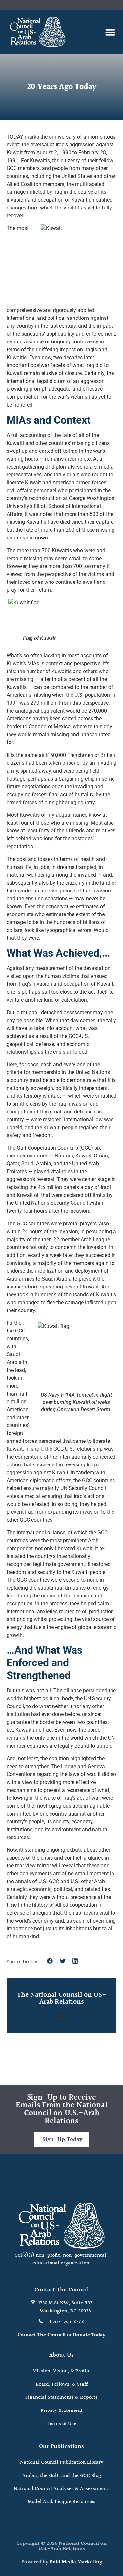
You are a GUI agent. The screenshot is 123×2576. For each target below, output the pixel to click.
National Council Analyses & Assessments (62, 2489)
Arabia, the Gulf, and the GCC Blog (62, 2476)
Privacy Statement (62, 2411)
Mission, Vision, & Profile (61, 2371)
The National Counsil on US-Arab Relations (62, 1998)
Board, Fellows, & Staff (62, 2384)
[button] (110, 32)
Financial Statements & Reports (61, 2398)
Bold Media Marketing (76, 2562)
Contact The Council (41, 2335)
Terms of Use (61, 2424)
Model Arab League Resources (61, 2502)
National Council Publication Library (62, 2463)
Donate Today (89, 2335)
